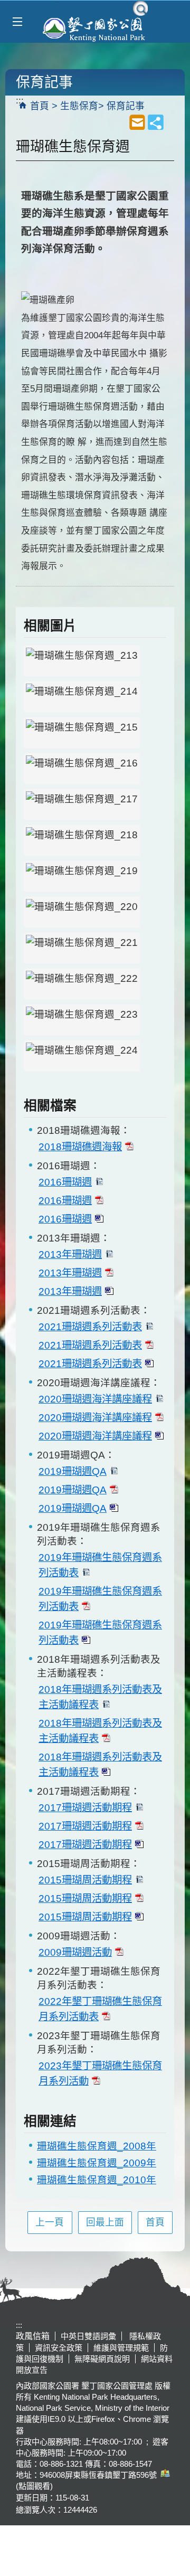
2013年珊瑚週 (70, 1254)
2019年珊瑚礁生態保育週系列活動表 (100, 1565)
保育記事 (126, 106)
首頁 (40, 106)
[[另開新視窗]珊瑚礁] (82, 661)
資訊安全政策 (59, 2348)
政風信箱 (33, 2336)
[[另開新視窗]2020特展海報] (82, 876)
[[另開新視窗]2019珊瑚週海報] (82, 733)
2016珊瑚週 (65, 1182)
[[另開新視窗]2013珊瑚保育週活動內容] (82, 840)
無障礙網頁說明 (102, 2359)
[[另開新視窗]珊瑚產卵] (82, 804)
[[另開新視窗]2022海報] (82, 1020)
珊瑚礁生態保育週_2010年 (97, 2180)
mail (137, 122)
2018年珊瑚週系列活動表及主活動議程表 (100, 1697)
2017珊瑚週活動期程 (85, 1807)
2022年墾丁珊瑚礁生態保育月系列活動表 (100, 2009)
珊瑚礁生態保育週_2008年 (97, 2146)
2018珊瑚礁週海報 (80, 1147)
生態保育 (79, 106)
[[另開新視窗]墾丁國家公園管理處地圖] (164, 2475)
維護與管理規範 (121, 2348)
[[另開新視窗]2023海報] (82, 1056)
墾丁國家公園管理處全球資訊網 (95, 28)
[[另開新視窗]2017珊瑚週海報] (82, 769)
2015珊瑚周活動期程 (85, 1880)
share (156, 122)
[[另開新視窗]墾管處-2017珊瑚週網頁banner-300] (82, 984)
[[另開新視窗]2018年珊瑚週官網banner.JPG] (82, 948)
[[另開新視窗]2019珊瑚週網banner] (82, 912)
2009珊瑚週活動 (75, 1952)
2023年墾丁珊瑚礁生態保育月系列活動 (100, 2073)
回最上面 (105, 2222)
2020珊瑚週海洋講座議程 (95, 1399)
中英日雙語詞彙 (88, 2336)
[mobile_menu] (17, 22)
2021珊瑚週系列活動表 (90, 1327)
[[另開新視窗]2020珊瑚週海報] (82, 697)
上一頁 (50, 2222)
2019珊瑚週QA (73, 1471)
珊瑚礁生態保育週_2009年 (97, 2163)
